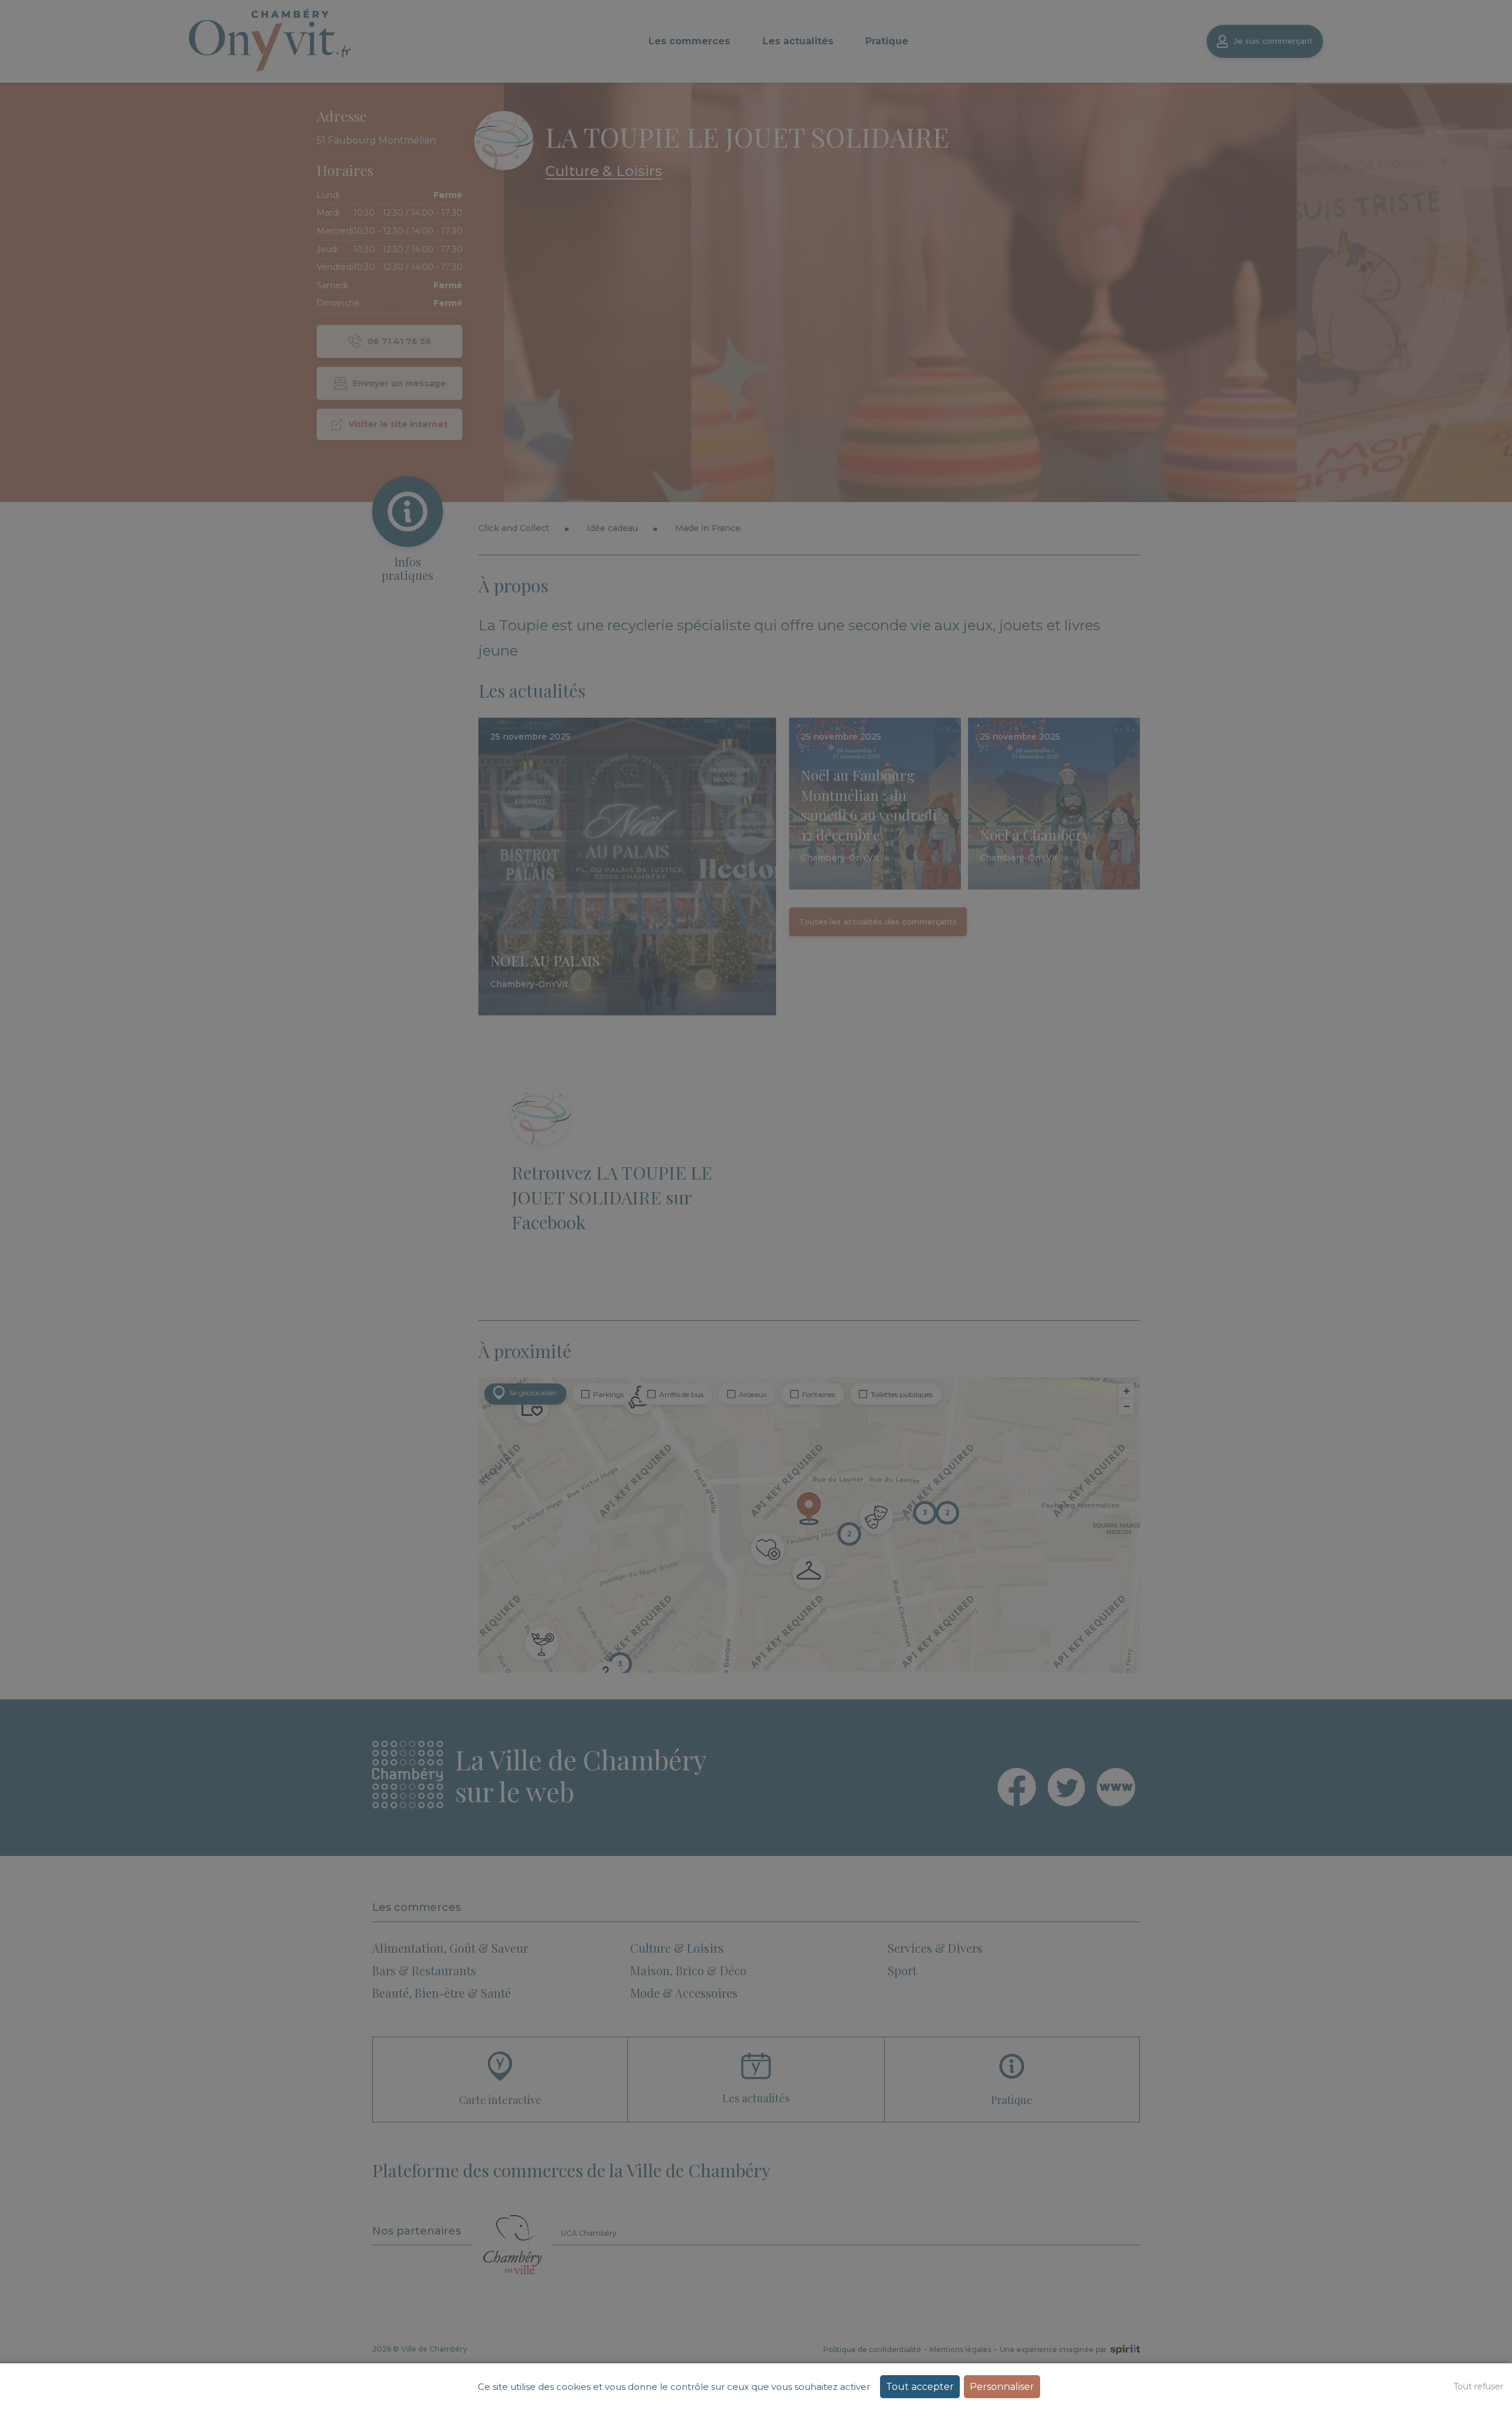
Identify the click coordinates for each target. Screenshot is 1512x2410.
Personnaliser (1002, 2387)
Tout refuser (1478, 2386)
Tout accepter (920, 2387)
